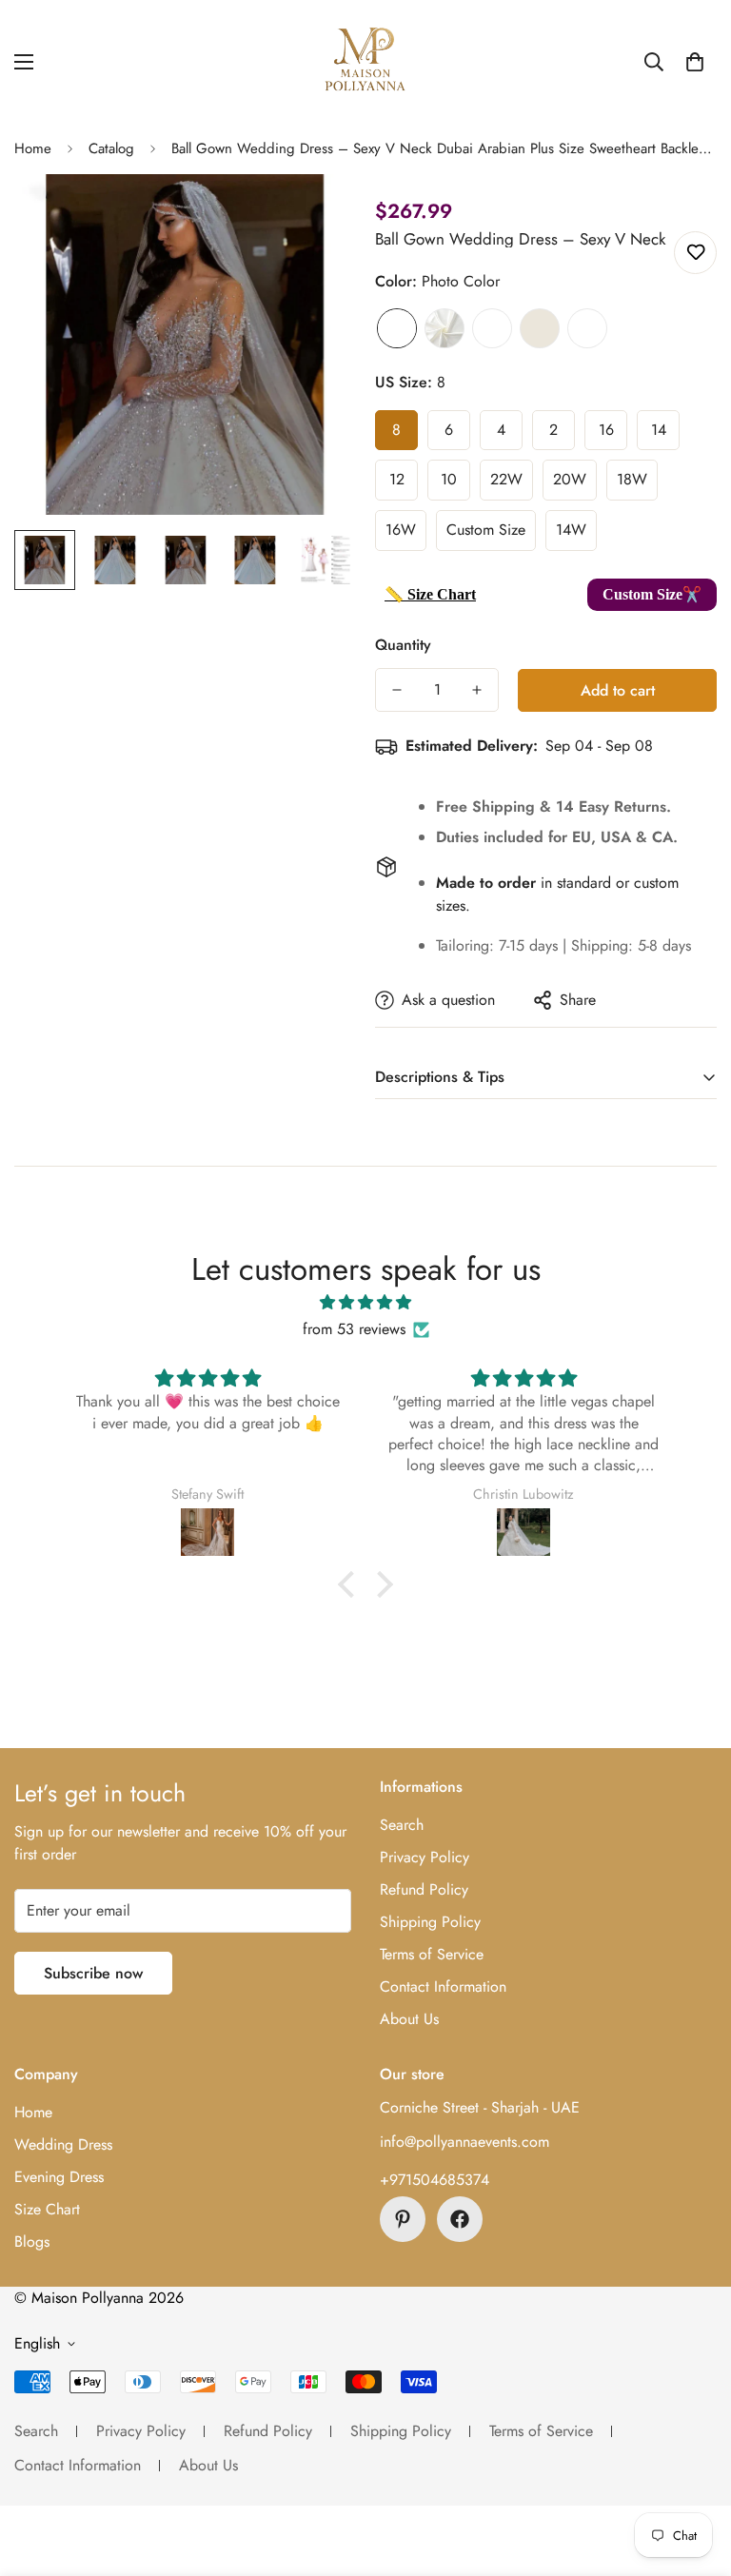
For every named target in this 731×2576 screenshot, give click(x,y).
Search (402, 1825)
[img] (365, 1302)
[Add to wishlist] (695, 253)
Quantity (403, 645)
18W (632, 479)
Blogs (32, 2242)
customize (587, 328)
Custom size (486, 530)
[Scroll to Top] (694, 2472)
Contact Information (443, 1986)
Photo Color (397, 328)
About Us (409, 2019)
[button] (695, 62)
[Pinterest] (403, 2219)
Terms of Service (432, 1954)
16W (401, 530)
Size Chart (47, 2209)
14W (571, 530)
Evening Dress (59, 2177)
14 (659, 430)
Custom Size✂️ (652, 594)
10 (449, 479)
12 (397, 479)
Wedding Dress (63, 2144)
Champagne (492, 328)
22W (506, 479)
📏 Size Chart (430, 594)
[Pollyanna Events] (365, 62)
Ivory (445, 328)
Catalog (111, 148)
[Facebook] (460, 2219)
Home (33, 148)
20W (570, 479)
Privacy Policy (425, 1857)
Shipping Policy (430, 1922)
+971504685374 (435, 2180)
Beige (540, 328)
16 (606, 430)
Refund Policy (424, 1889)
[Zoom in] (316, 215)
